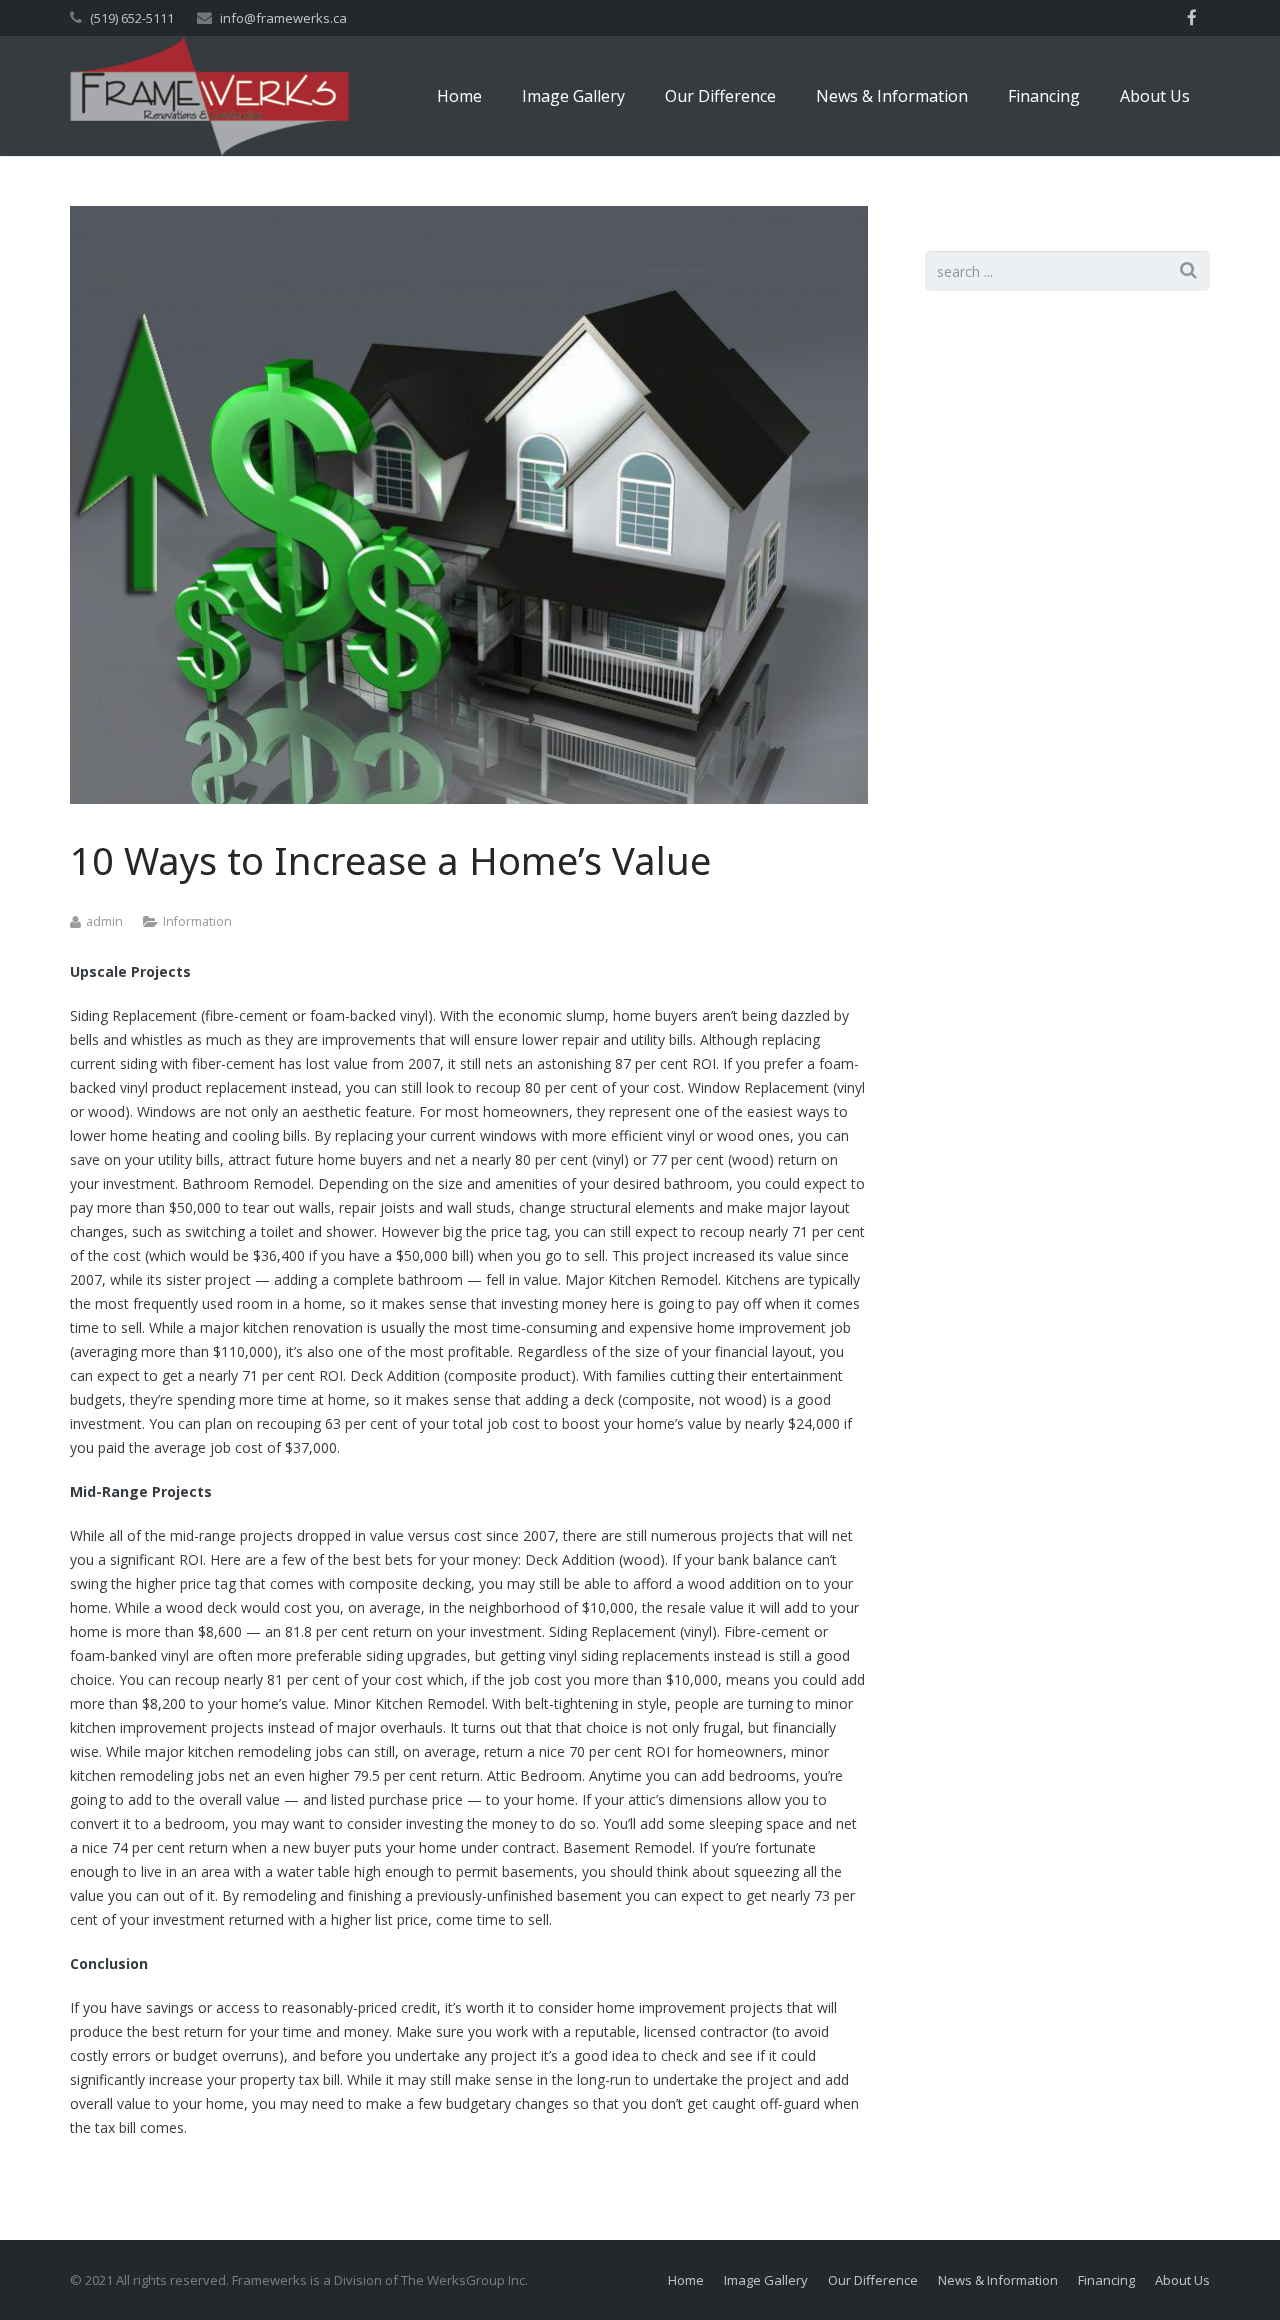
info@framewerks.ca (283, 18)
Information (197, 921)
